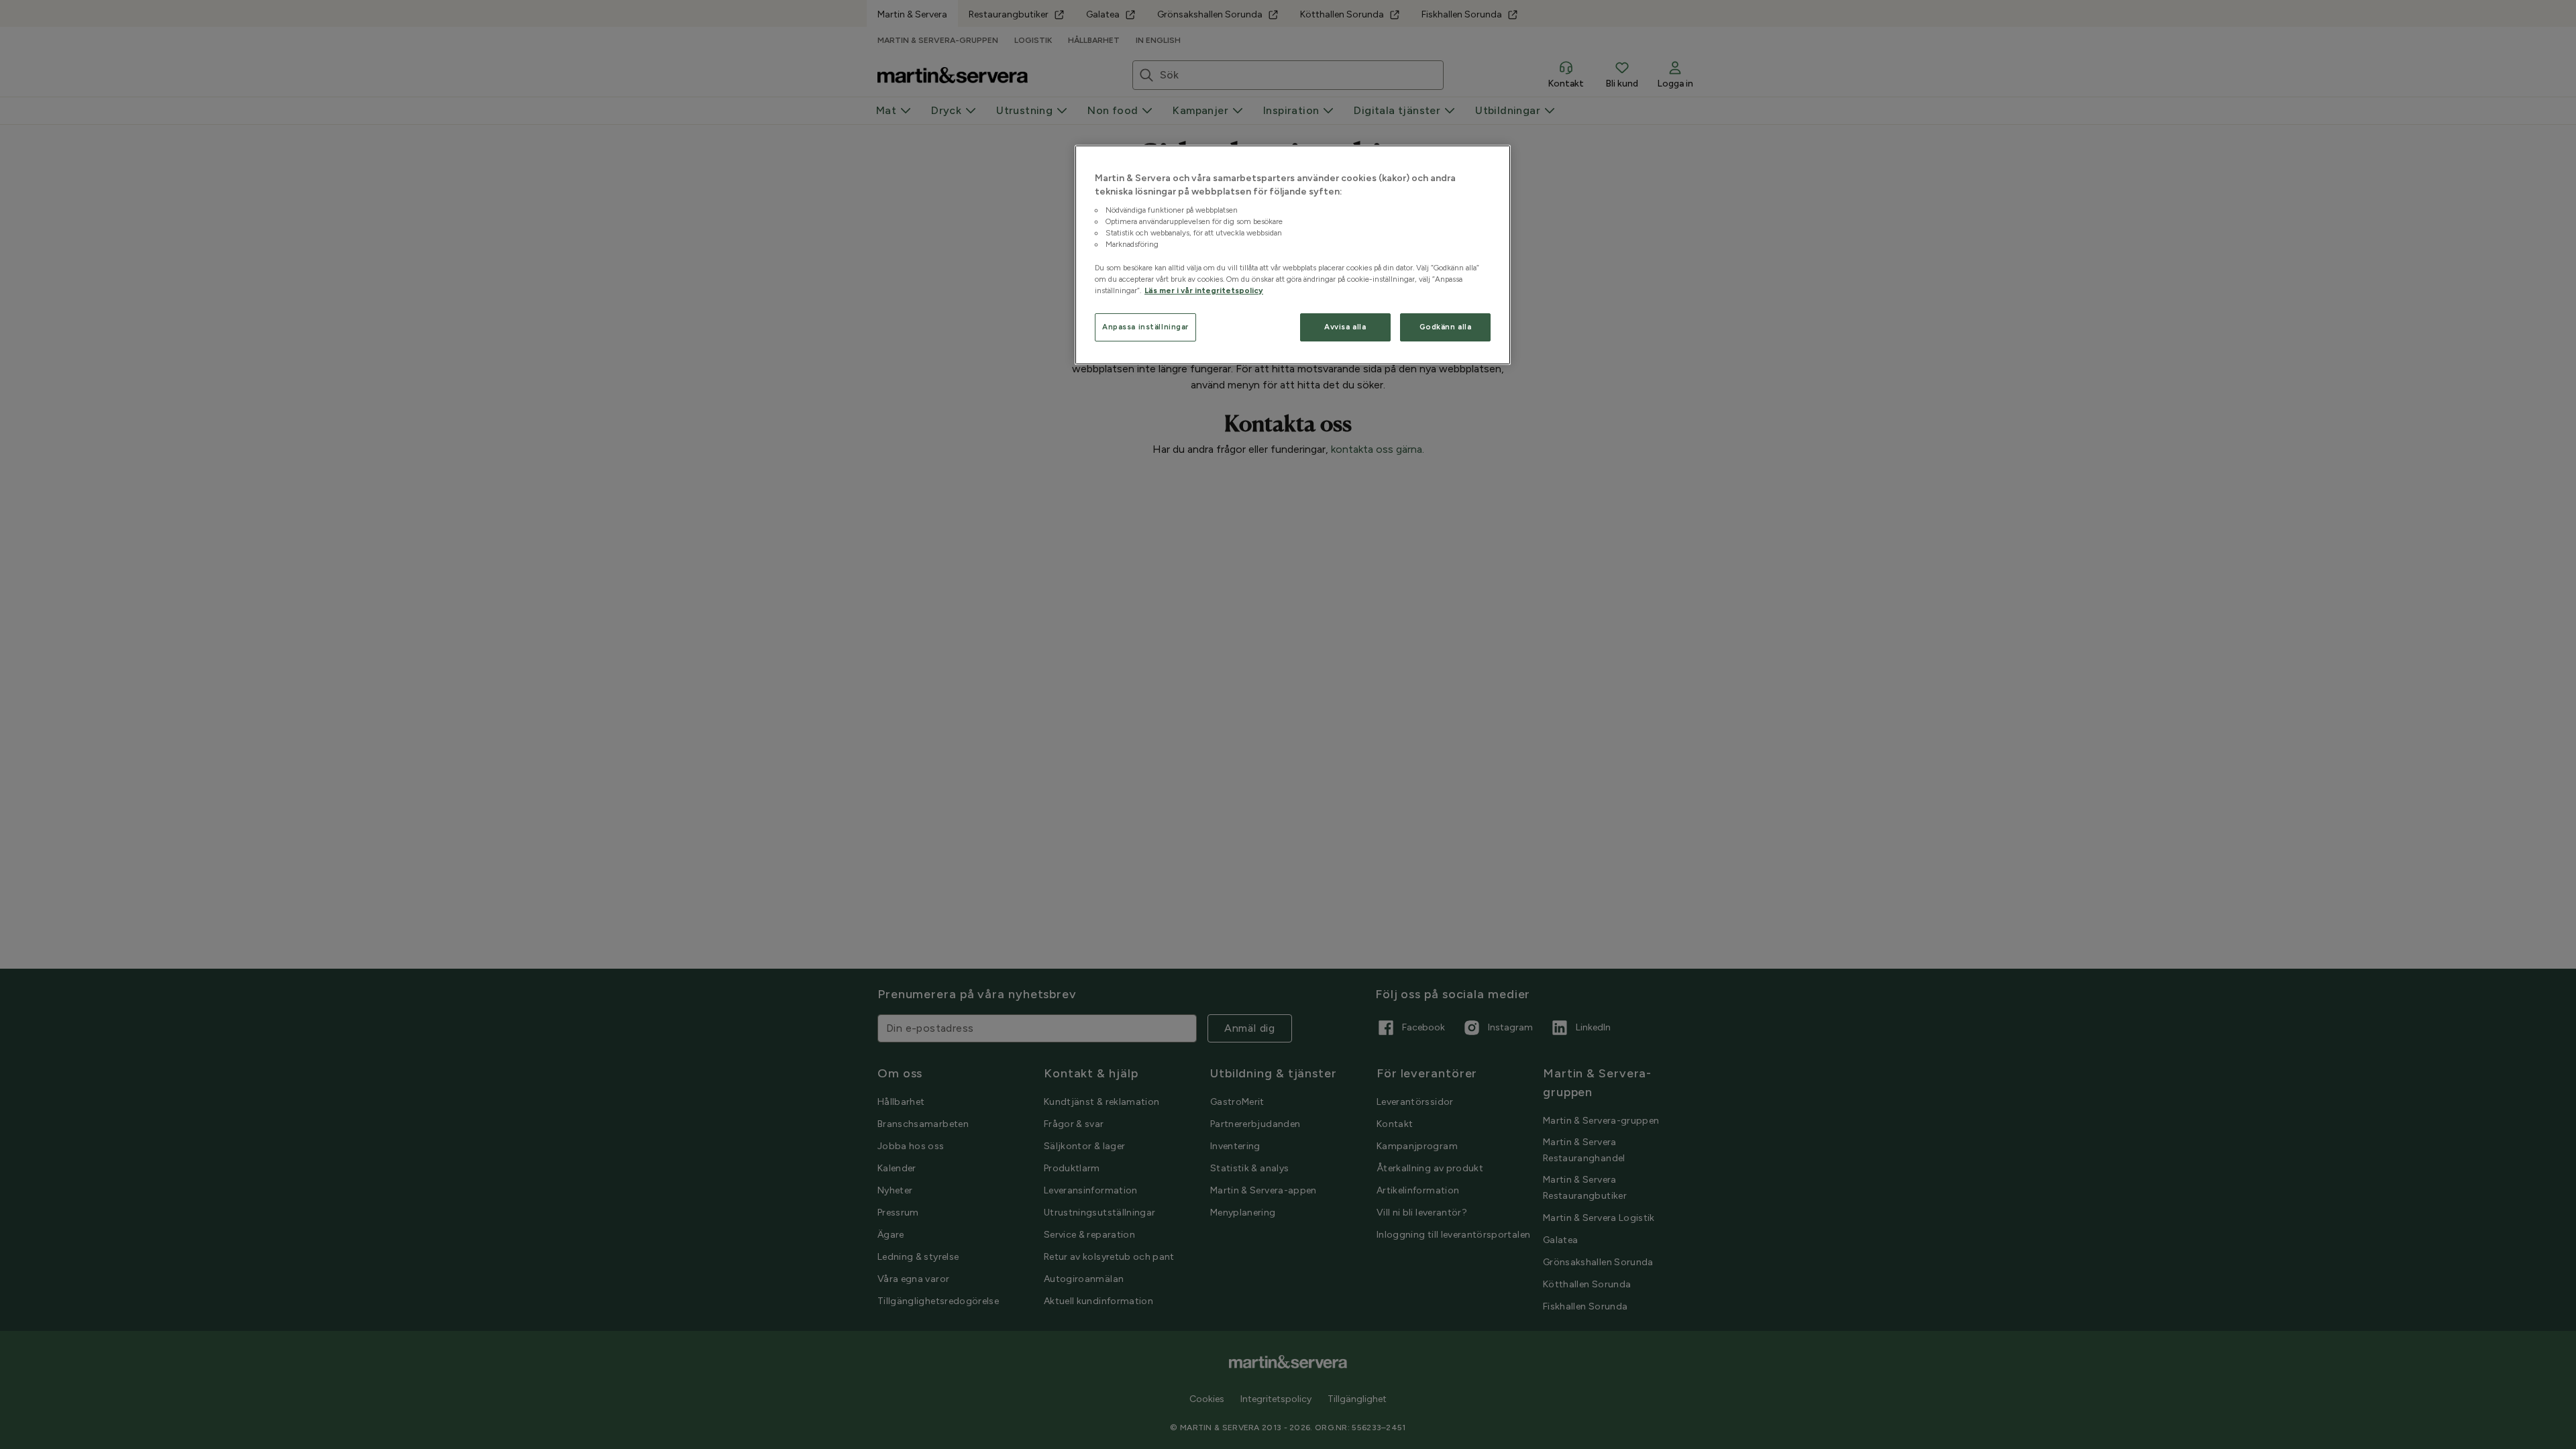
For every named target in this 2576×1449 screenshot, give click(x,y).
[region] (1293, 255)
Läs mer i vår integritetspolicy (1204, 290)
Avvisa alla (1345, 327)
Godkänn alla (1446, 327)
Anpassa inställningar (1145, 327)
